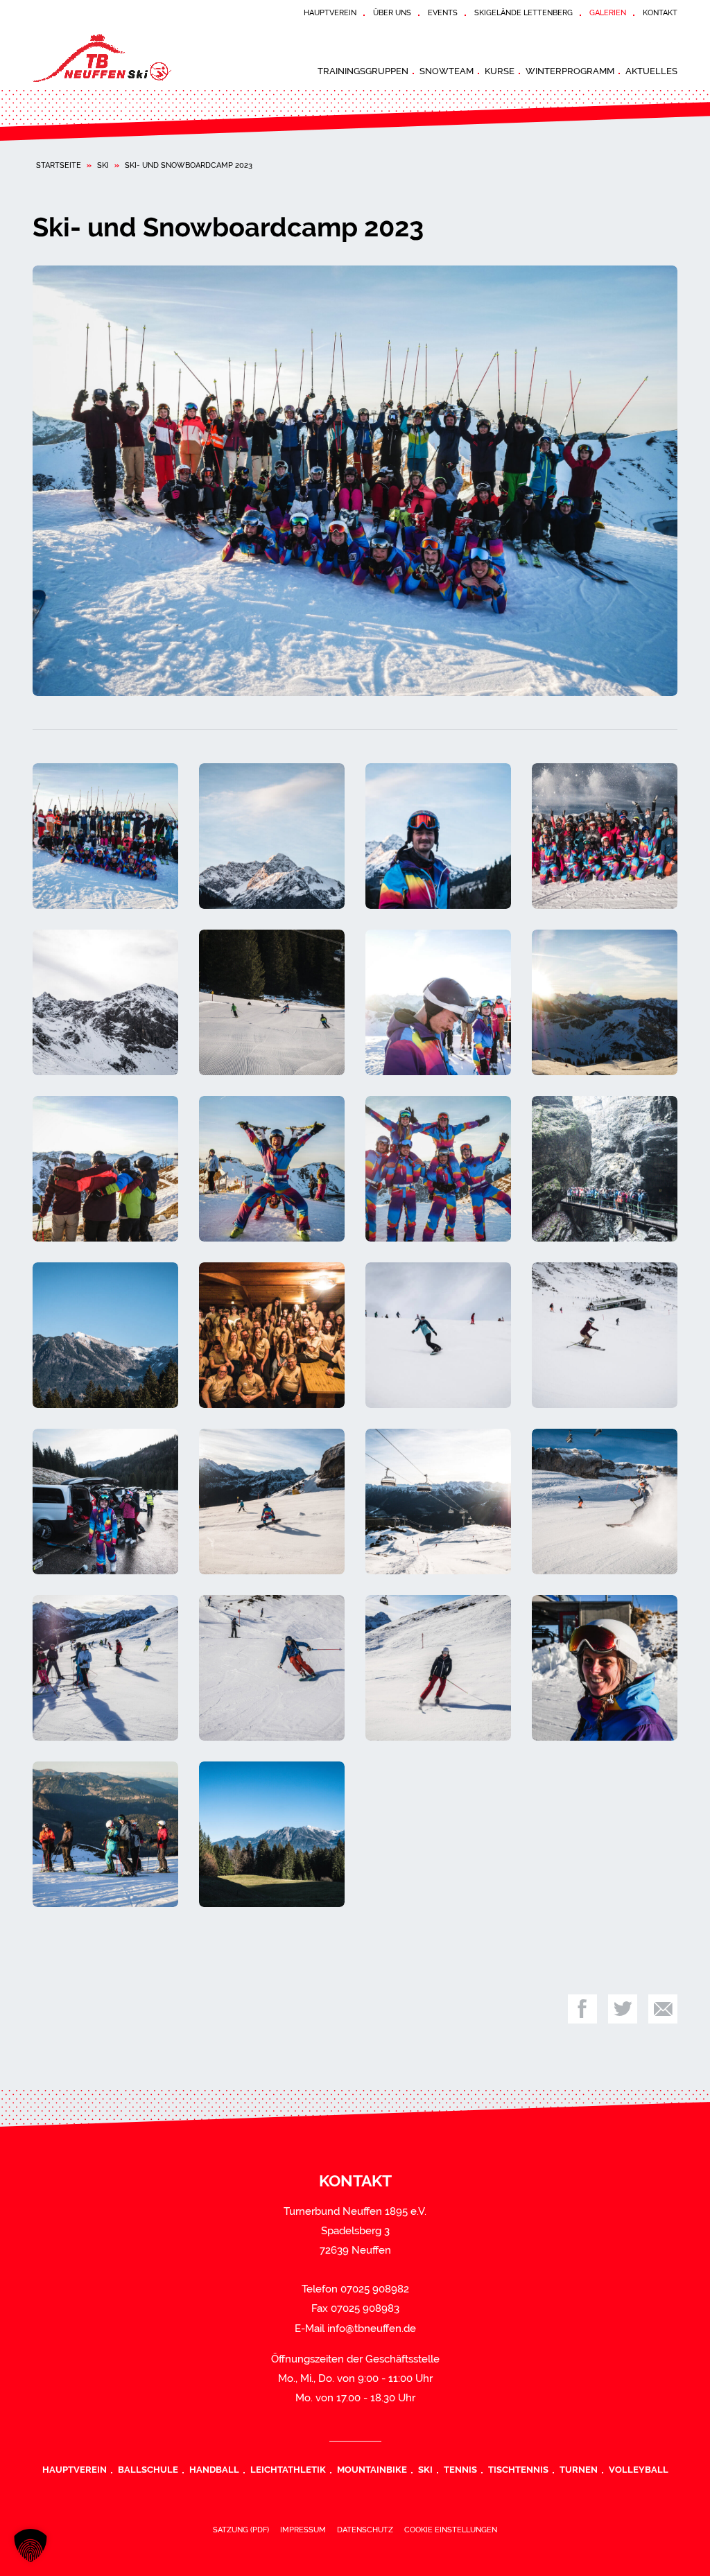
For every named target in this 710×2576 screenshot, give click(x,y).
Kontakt (660, 12)
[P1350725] (438, 1502)
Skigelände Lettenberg (523, 12)
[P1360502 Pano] (605, 1002)
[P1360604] (438, 1169)
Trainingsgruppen (363, 71)
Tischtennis (518, 2469)
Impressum (303, 2530)
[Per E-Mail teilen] (663, 2009)
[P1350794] (605, 1502)
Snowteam (447, 71)
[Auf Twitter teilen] (623, 2009)
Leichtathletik (288, 2469)
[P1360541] (105, 1169)
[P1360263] (438, 1668)
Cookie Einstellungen (451, 2530)
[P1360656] (272, 1834)
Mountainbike (372, 2469)
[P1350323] (272, 1335)
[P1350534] (105, 1502)
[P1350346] (438, 836)
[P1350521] (105, 1002)
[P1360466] (105, 836)
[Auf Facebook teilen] (582, 2009)
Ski (103, 165)
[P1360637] (605, 1169)
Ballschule (148, 2469)
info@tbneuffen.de (372, 2329)
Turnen (579, 2469)
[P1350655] (272, 1502)
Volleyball (639, 2469)
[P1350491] (438, 1335)
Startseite (59, 165)
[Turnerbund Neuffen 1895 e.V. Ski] (137, 58)
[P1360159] (105, 1668)
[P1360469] (355, 481)
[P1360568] (272, 1169)
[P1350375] (605, 836)
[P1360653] (105, 1335)
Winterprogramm (570, 71)
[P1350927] (272, 1002)
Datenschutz (365, 2530)
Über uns (392, 12)
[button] (31, 2545)
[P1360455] (105, 1834)
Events (443, 12)
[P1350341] (272, 836)
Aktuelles (651, 71)
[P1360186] (272, 1668)
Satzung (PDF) (241, 2530)
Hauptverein (330, 12)
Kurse (500, 71)
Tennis (460, 2469)
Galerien (608, 12)
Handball (214, 2469)
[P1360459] (438, 1002)
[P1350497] (605, 1335)
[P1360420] (605, 1668)
